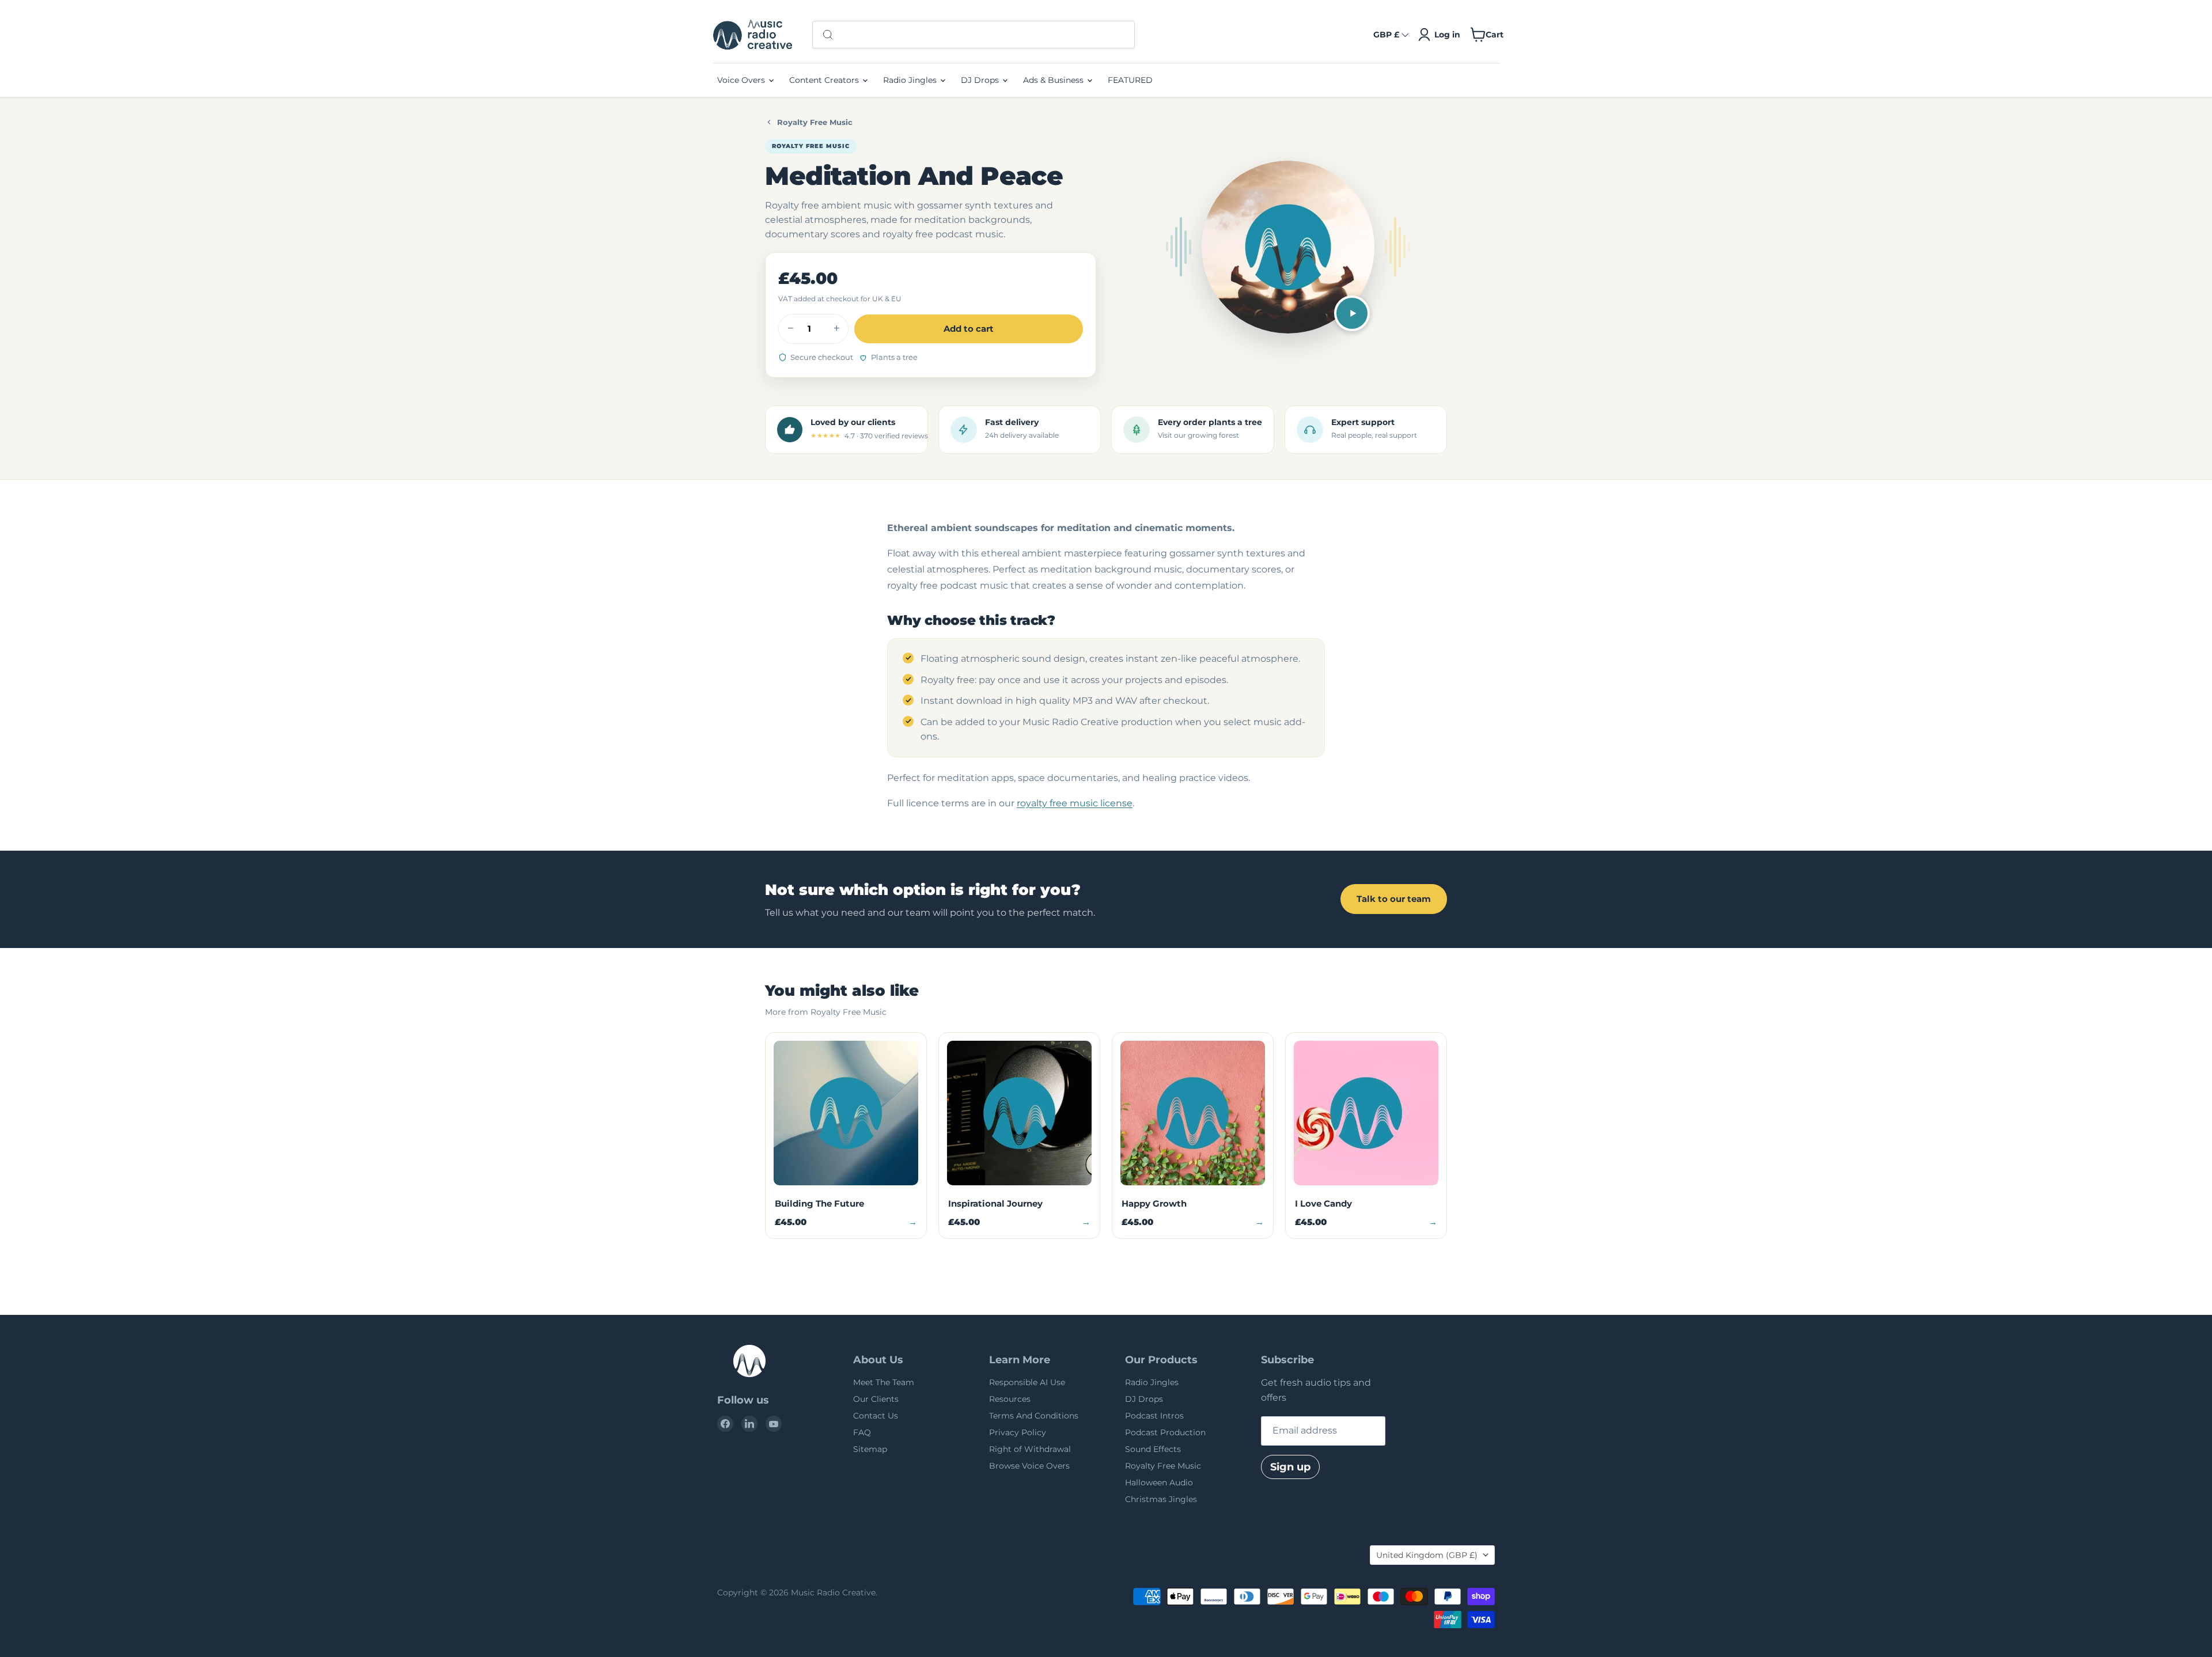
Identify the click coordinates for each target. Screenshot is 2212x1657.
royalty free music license (1075, 803)
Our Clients (876, 1399)
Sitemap (870, 1449)
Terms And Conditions (1034, 1416)
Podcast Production (1165, 1432)
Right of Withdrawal (1030, 1449)
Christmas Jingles (1161, 1499)
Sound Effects (1153, 1449)
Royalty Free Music (815, 122)
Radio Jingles (911, 80)
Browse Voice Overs (1029, 1466)
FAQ (862, 1432)
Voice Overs (742, 80)
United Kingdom (1427, 1555)
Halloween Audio (1159, 1482)
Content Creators (825, 80)
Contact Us (876, 1416)
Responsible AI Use (1027, 1382)
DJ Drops (981, 80)
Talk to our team (1394, 899)
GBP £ (1386, 35)
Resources (1010, 1399)
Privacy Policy (1018, 1432)
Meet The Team (884, 1382)
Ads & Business (1054, 80)
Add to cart (969, 329)
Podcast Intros (1154, 1416)
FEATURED (1130, 80)
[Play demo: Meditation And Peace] (1352, 313)
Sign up (1290, 1467)
